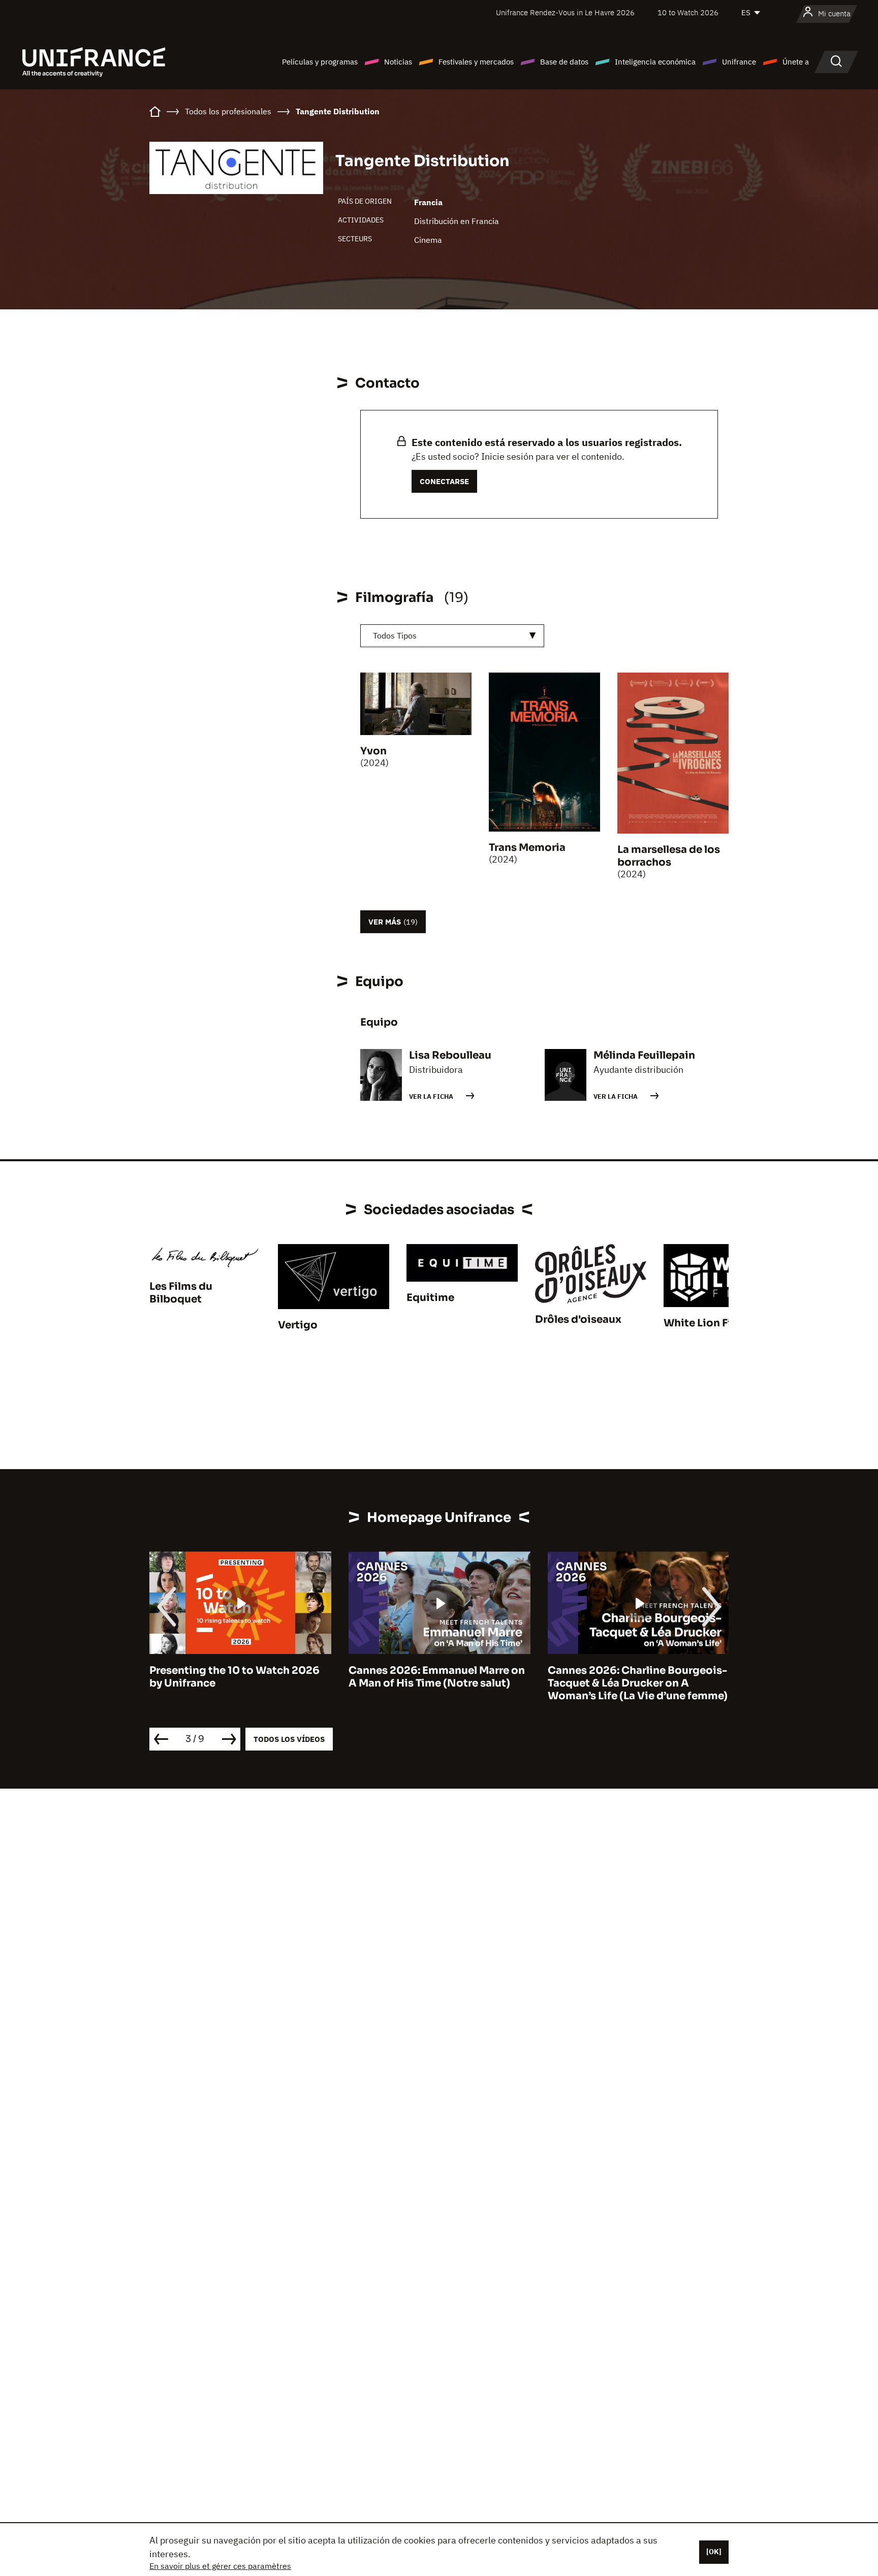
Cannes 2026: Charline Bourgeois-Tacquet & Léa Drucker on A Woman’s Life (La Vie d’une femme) (438, 1683)
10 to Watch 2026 (688, 12)
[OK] (714, 2552)
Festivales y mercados (476, 62)
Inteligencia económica (655, 62)
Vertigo (298, 1325)
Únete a (796, 62)
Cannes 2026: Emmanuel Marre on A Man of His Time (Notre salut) (238, 1677)
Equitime (430, 1298)
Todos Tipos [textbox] (395, 635)
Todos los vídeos (289, 1739)
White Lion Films (707, 1323)
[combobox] (452, 636)
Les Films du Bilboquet (181, 1293)
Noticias (398, 62)
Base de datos (564, 62)
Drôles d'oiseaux (578, 1319)
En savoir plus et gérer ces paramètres (220, 2566)
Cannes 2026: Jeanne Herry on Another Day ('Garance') (626, 1677)
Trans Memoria (527, 848)
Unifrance (739, 62)
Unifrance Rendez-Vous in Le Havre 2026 (565, 12)
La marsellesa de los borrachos (669, 856)
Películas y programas (320, 62)
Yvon (373, 751)
